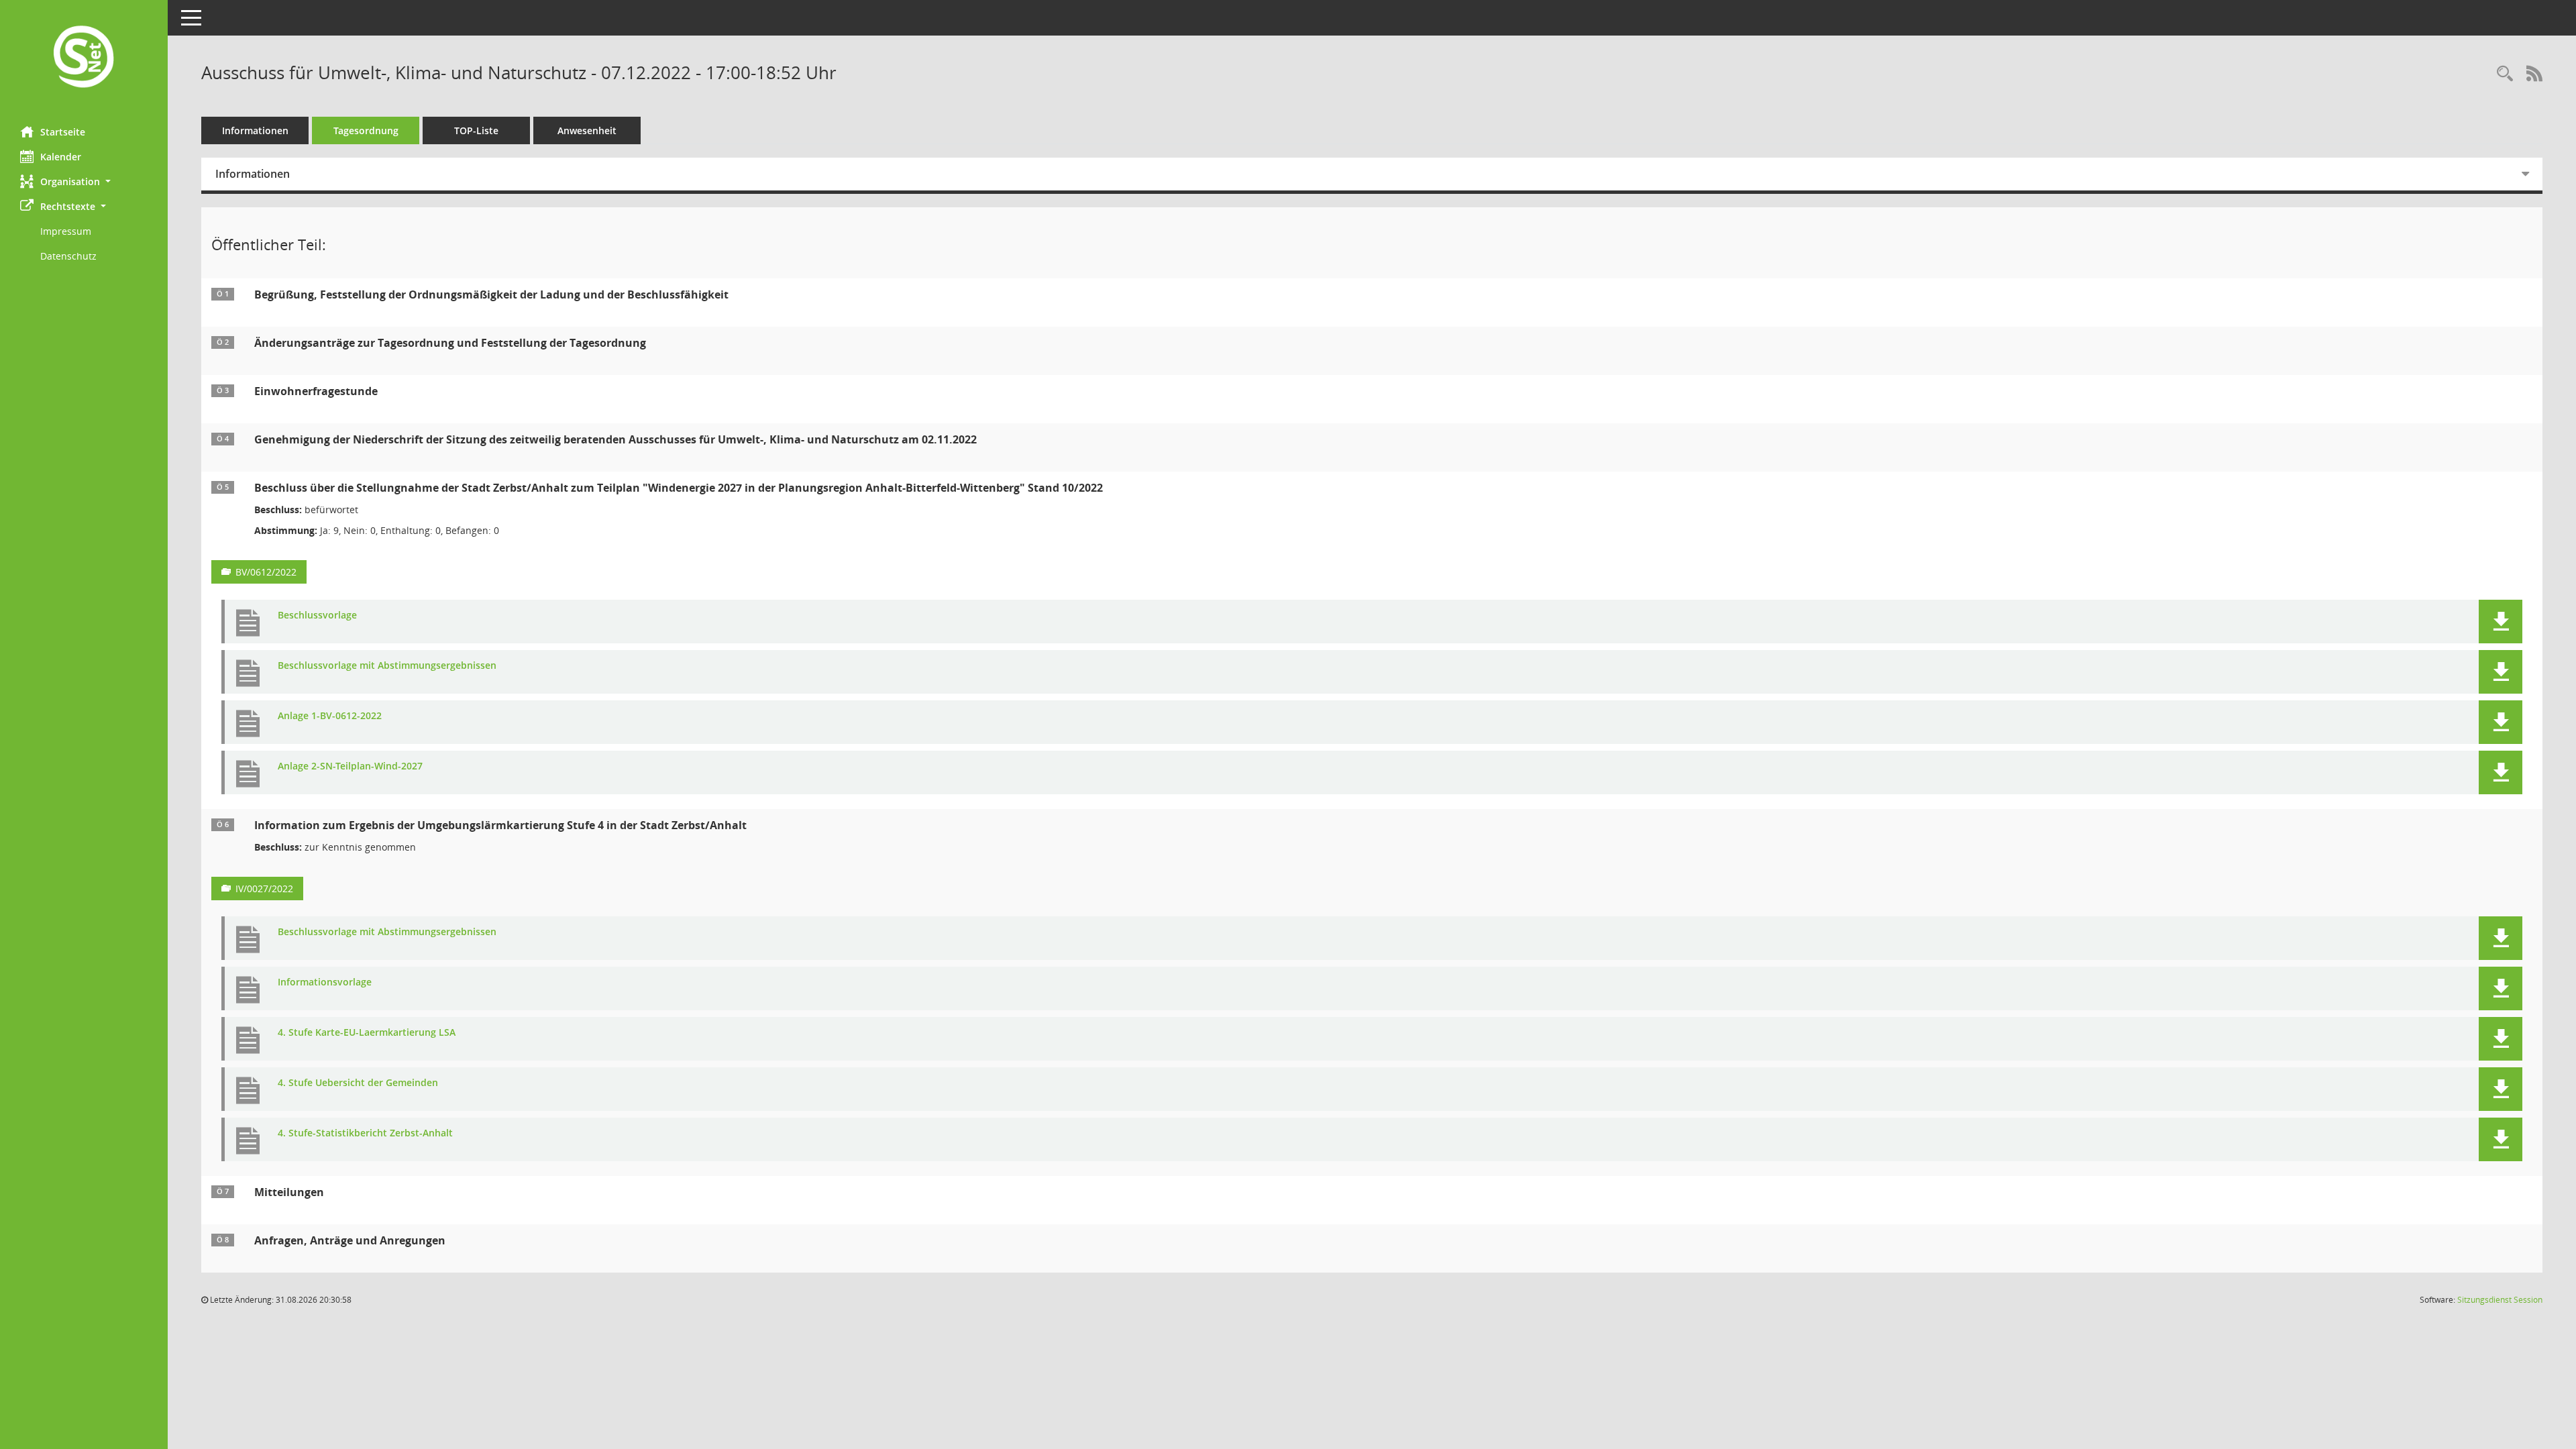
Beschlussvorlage (317, 615)
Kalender (61, 157)
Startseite (63, 132)
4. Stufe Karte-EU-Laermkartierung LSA (367, 1033)
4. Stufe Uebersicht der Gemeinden (358, 1083)
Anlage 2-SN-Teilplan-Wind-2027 (350, 766)
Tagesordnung (366, 130)
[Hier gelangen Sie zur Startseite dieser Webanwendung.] (84, 58)
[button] (84, 181)
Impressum (66, 231)
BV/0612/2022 (266, 572)
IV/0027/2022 (264, 889)
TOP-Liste (476, 130)
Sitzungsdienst (2500, 1300)
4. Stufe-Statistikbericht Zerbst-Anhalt (365, 1133)
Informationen (255, 130)
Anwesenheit (587, 130)
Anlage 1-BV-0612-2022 (330, 716)
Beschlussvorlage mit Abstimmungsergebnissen (387, 666)
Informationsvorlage (325, 982)
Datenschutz (68, 256)
